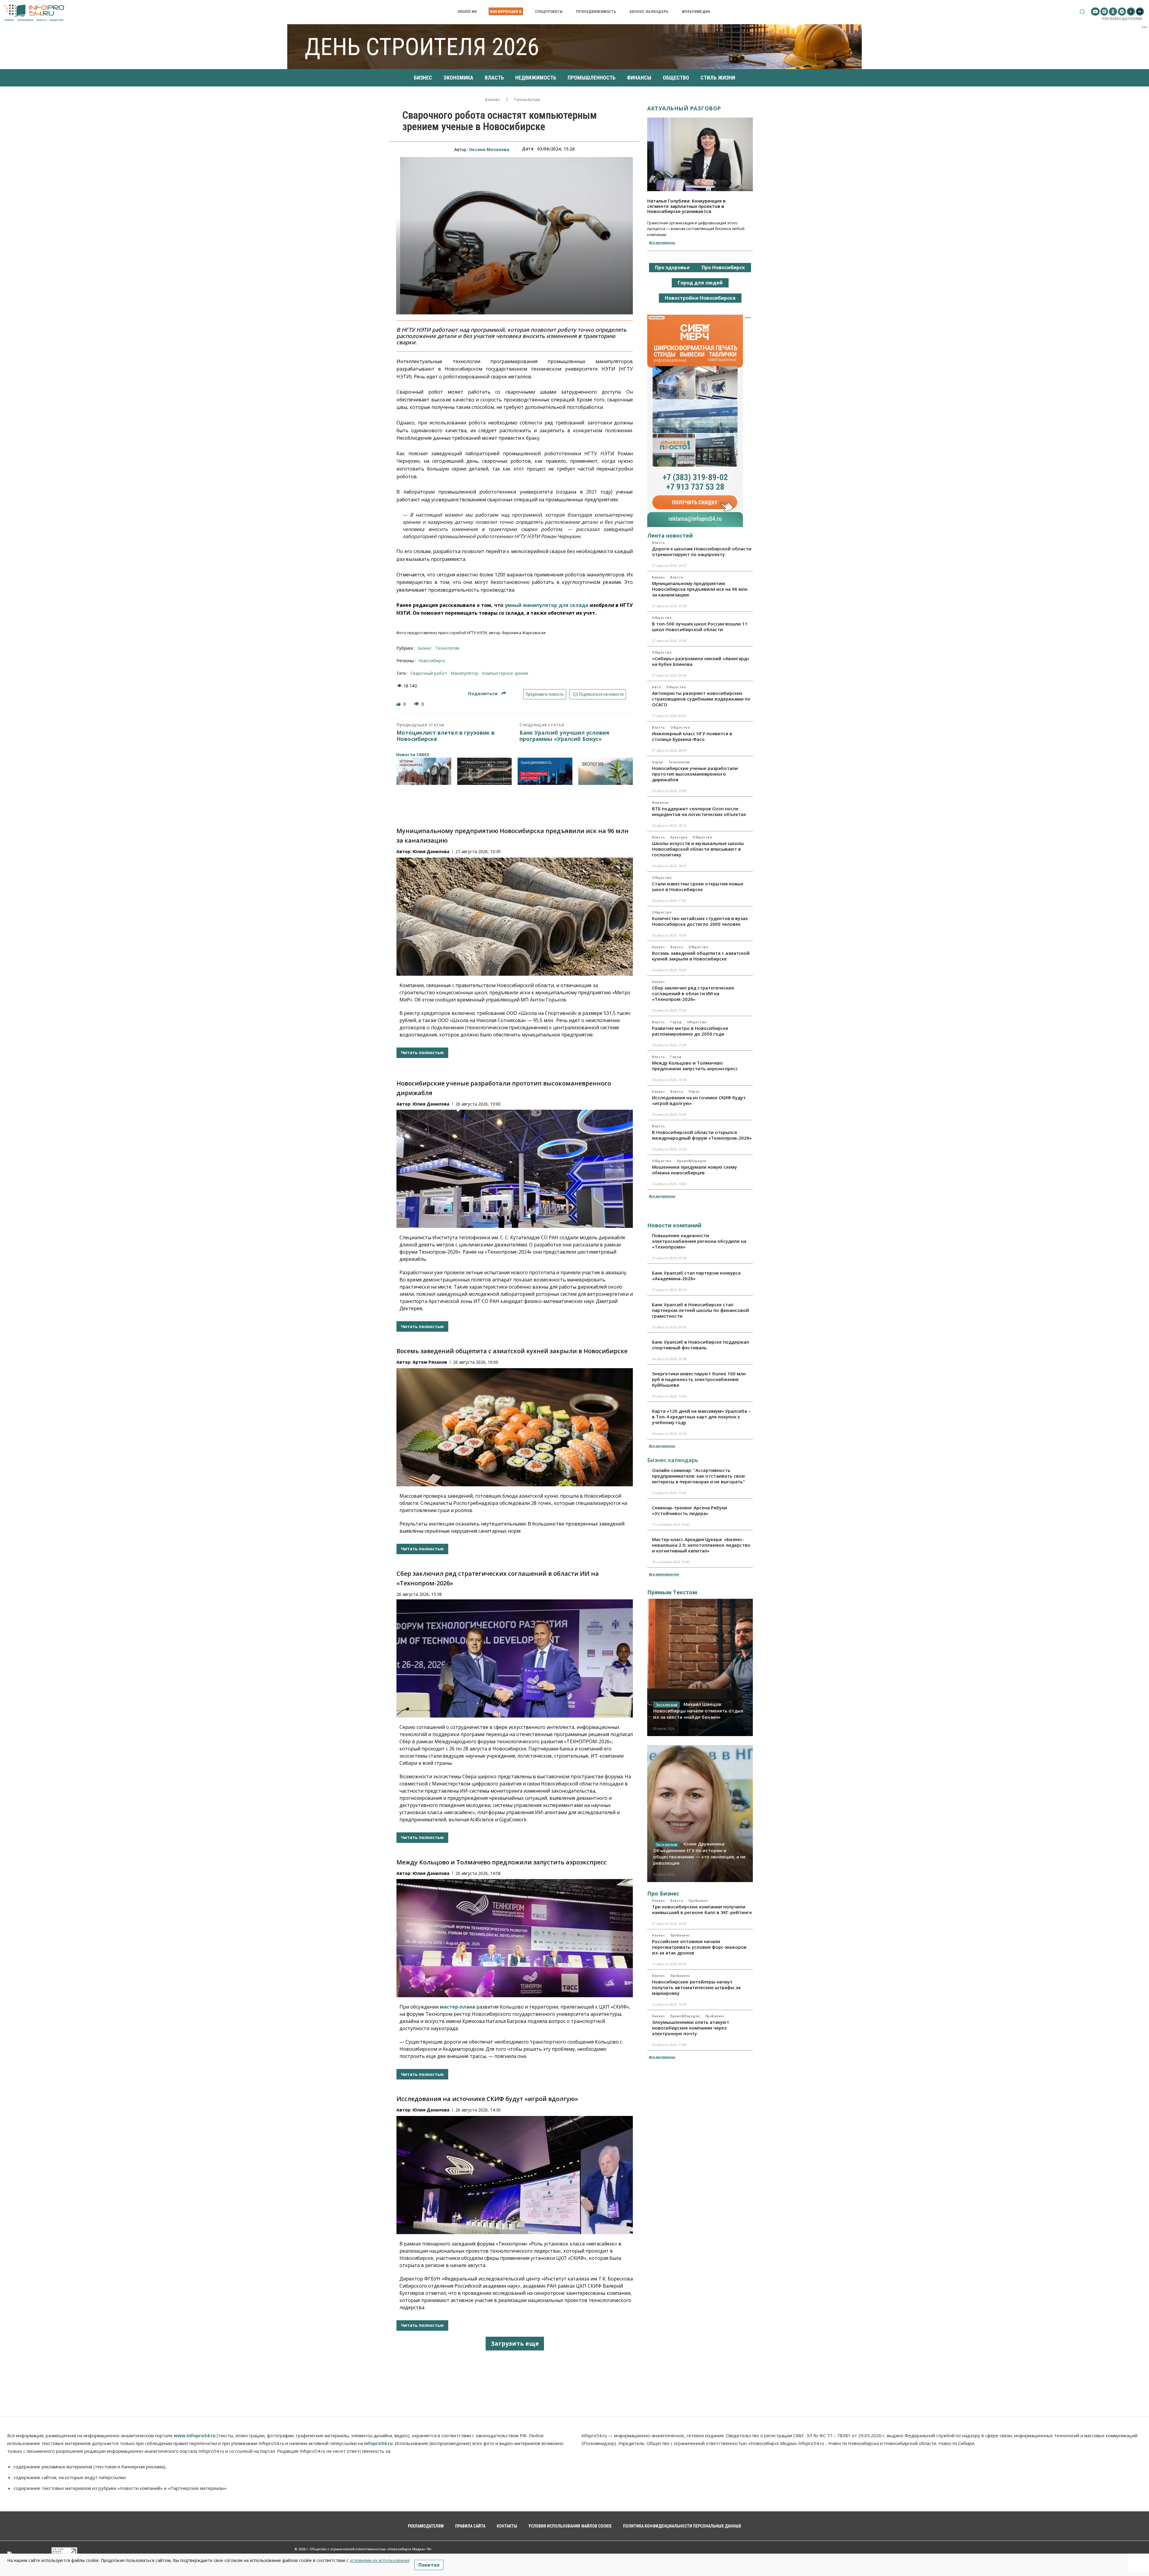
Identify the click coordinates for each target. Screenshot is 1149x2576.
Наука (658, 762)
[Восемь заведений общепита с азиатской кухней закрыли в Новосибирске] (515, 1427)
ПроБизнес (698, 1901)
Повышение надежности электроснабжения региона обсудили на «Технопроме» (699, 1241)
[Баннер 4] (606, 771)
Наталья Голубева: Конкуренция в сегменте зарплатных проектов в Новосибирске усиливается (686, 206)
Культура (679, 837)
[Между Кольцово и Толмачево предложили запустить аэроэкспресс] (515, 1938)
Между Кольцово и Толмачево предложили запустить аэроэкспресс (501, 1862)
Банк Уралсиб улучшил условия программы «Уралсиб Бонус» (564, 736)
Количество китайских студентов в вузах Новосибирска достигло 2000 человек (700, 921)
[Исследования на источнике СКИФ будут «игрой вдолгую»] (515, 2175)
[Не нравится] (417, 704)
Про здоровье (672, 267)
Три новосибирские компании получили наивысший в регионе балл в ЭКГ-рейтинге (702, 1909)
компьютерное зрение (505, 673)
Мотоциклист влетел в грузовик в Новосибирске (446, 736)
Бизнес (493, 100)
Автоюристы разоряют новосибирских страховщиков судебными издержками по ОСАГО (701, 699)
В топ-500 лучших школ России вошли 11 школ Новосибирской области (700, 627)
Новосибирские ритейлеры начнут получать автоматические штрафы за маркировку (696, 1987)
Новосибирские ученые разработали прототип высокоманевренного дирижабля (695, 774)
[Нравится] (399, 704)
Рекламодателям (1122, 19)
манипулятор (465, 673)
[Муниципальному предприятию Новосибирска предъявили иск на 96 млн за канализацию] (515, 917)
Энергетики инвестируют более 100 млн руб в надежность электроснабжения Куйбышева (699, 1379)
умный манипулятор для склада (547, 605)
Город (676, 1022)
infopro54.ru (378, 2443)
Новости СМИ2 (412, 755)
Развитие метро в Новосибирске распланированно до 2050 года (690, 1031)
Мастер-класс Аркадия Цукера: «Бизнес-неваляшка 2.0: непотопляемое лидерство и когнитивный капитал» (701, 1545)
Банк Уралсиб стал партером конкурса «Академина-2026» (696, 1276)
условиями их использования (380, 2560)
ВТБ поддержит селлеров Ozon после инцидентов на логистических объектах (699, 811)
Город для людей (700, 283)
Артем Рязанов (430, 1362)
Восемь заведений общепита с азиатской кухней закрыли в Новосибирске (512, 1351)
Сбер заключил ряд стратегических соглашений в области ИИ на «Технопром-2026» (693, 993)
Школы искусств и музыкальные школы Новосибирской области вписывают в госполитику (698, 849)
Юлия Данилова (431, 851)
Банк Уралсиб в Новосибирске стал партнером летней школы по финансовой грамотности (700, 1310)
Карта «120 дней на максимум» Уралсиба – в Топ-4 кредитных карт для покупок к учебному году (701, 1417)
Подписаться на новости (601, 694)
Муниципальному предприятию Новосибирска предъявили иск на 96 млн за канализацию (700, 589)
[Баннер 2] (485, 771)
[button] (1082, 12)
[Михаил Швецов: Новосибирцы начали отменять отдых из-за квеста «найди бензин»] (700, 1667)
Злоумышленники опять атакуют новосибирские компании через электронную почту (691, 2028)
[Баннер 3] (545, 771)
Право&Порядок (692, 1161)
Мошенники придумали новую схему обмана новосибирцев (694, 1170)
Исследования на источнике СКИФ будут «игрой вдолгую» (487, 2099)
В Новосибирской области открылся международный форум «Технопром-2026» (702, 1135)
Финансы (660, 803)
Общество (662, 618)
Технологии (527, 100)
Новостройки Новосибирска (700, 298)
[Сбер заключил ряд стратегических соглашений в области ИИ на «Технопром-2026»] (515, 1658)
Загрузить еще (515, 2343)
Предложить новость (545, 694)
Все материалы (662, 242)
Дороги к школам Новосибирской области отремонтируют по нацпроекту (702, 551)
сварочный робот (429, 673)
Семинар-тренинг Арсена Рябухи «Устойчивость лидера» (690, 1510)
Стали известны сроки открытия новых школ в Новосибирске (698, 886)
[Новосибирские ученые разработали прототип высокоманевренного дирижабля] (515, 1169)
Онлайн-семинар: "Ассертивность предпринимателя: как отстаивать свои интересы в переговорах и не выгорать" (699, 1476)
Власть (658, 543)
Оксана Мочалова (489, 149)
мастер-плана (458, 2007)
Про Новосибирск (723, 267)
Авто (656, 687)
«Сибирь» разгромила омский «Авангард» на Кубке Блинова (701, 661)
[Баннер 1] (424, 771)
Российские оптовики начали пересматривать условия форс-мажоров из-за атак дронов (699, 1947)
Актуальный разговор (684, 108)
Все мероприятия (664, 1574)
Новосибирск (432, 661)
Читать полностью (422, 1052)
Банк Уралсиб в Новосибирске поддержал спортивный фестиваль (700, 1345)
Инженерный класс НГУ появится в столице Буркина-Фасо (692, 736)
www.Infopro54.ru (195, 2435)
